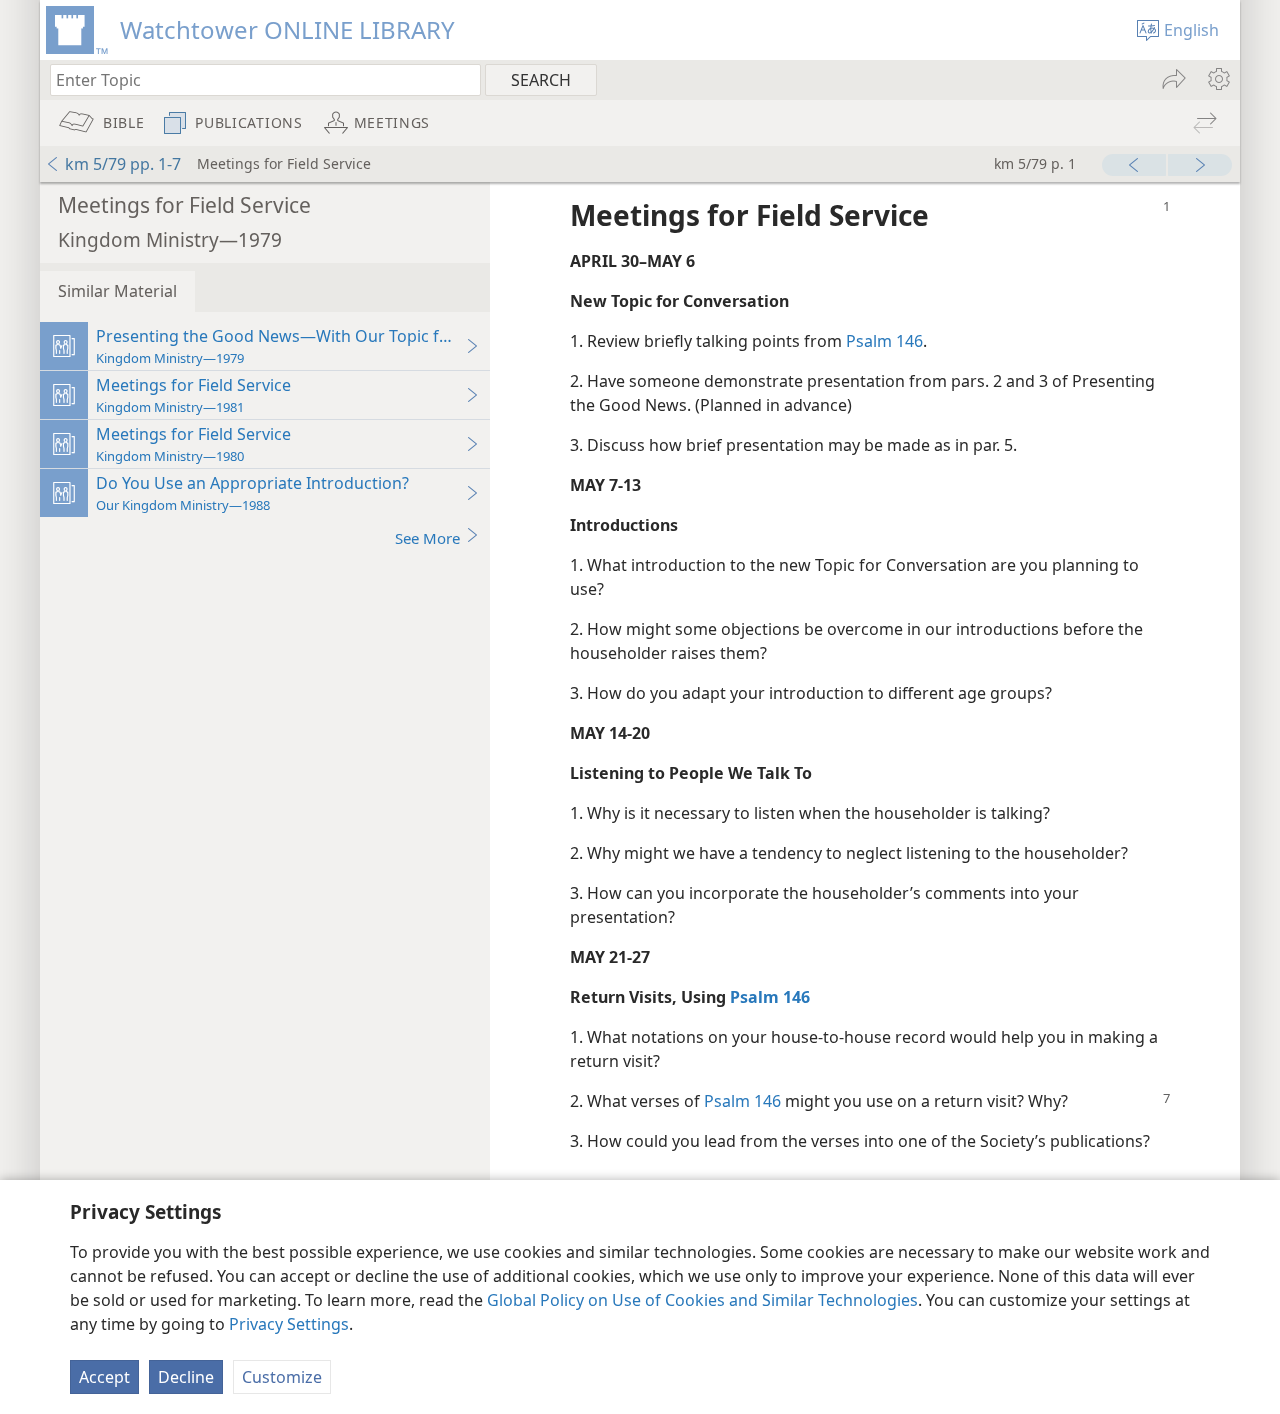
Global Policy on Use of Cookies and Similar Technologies (702, 1300)
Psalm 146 (884, 341)
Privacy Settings (289, 1324)
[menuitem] (1217, 79)
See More (427, 538)
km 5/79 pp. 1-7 (123, 164)
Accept (104, 1377)
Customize (282, 1377)
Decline (186, 1377)
